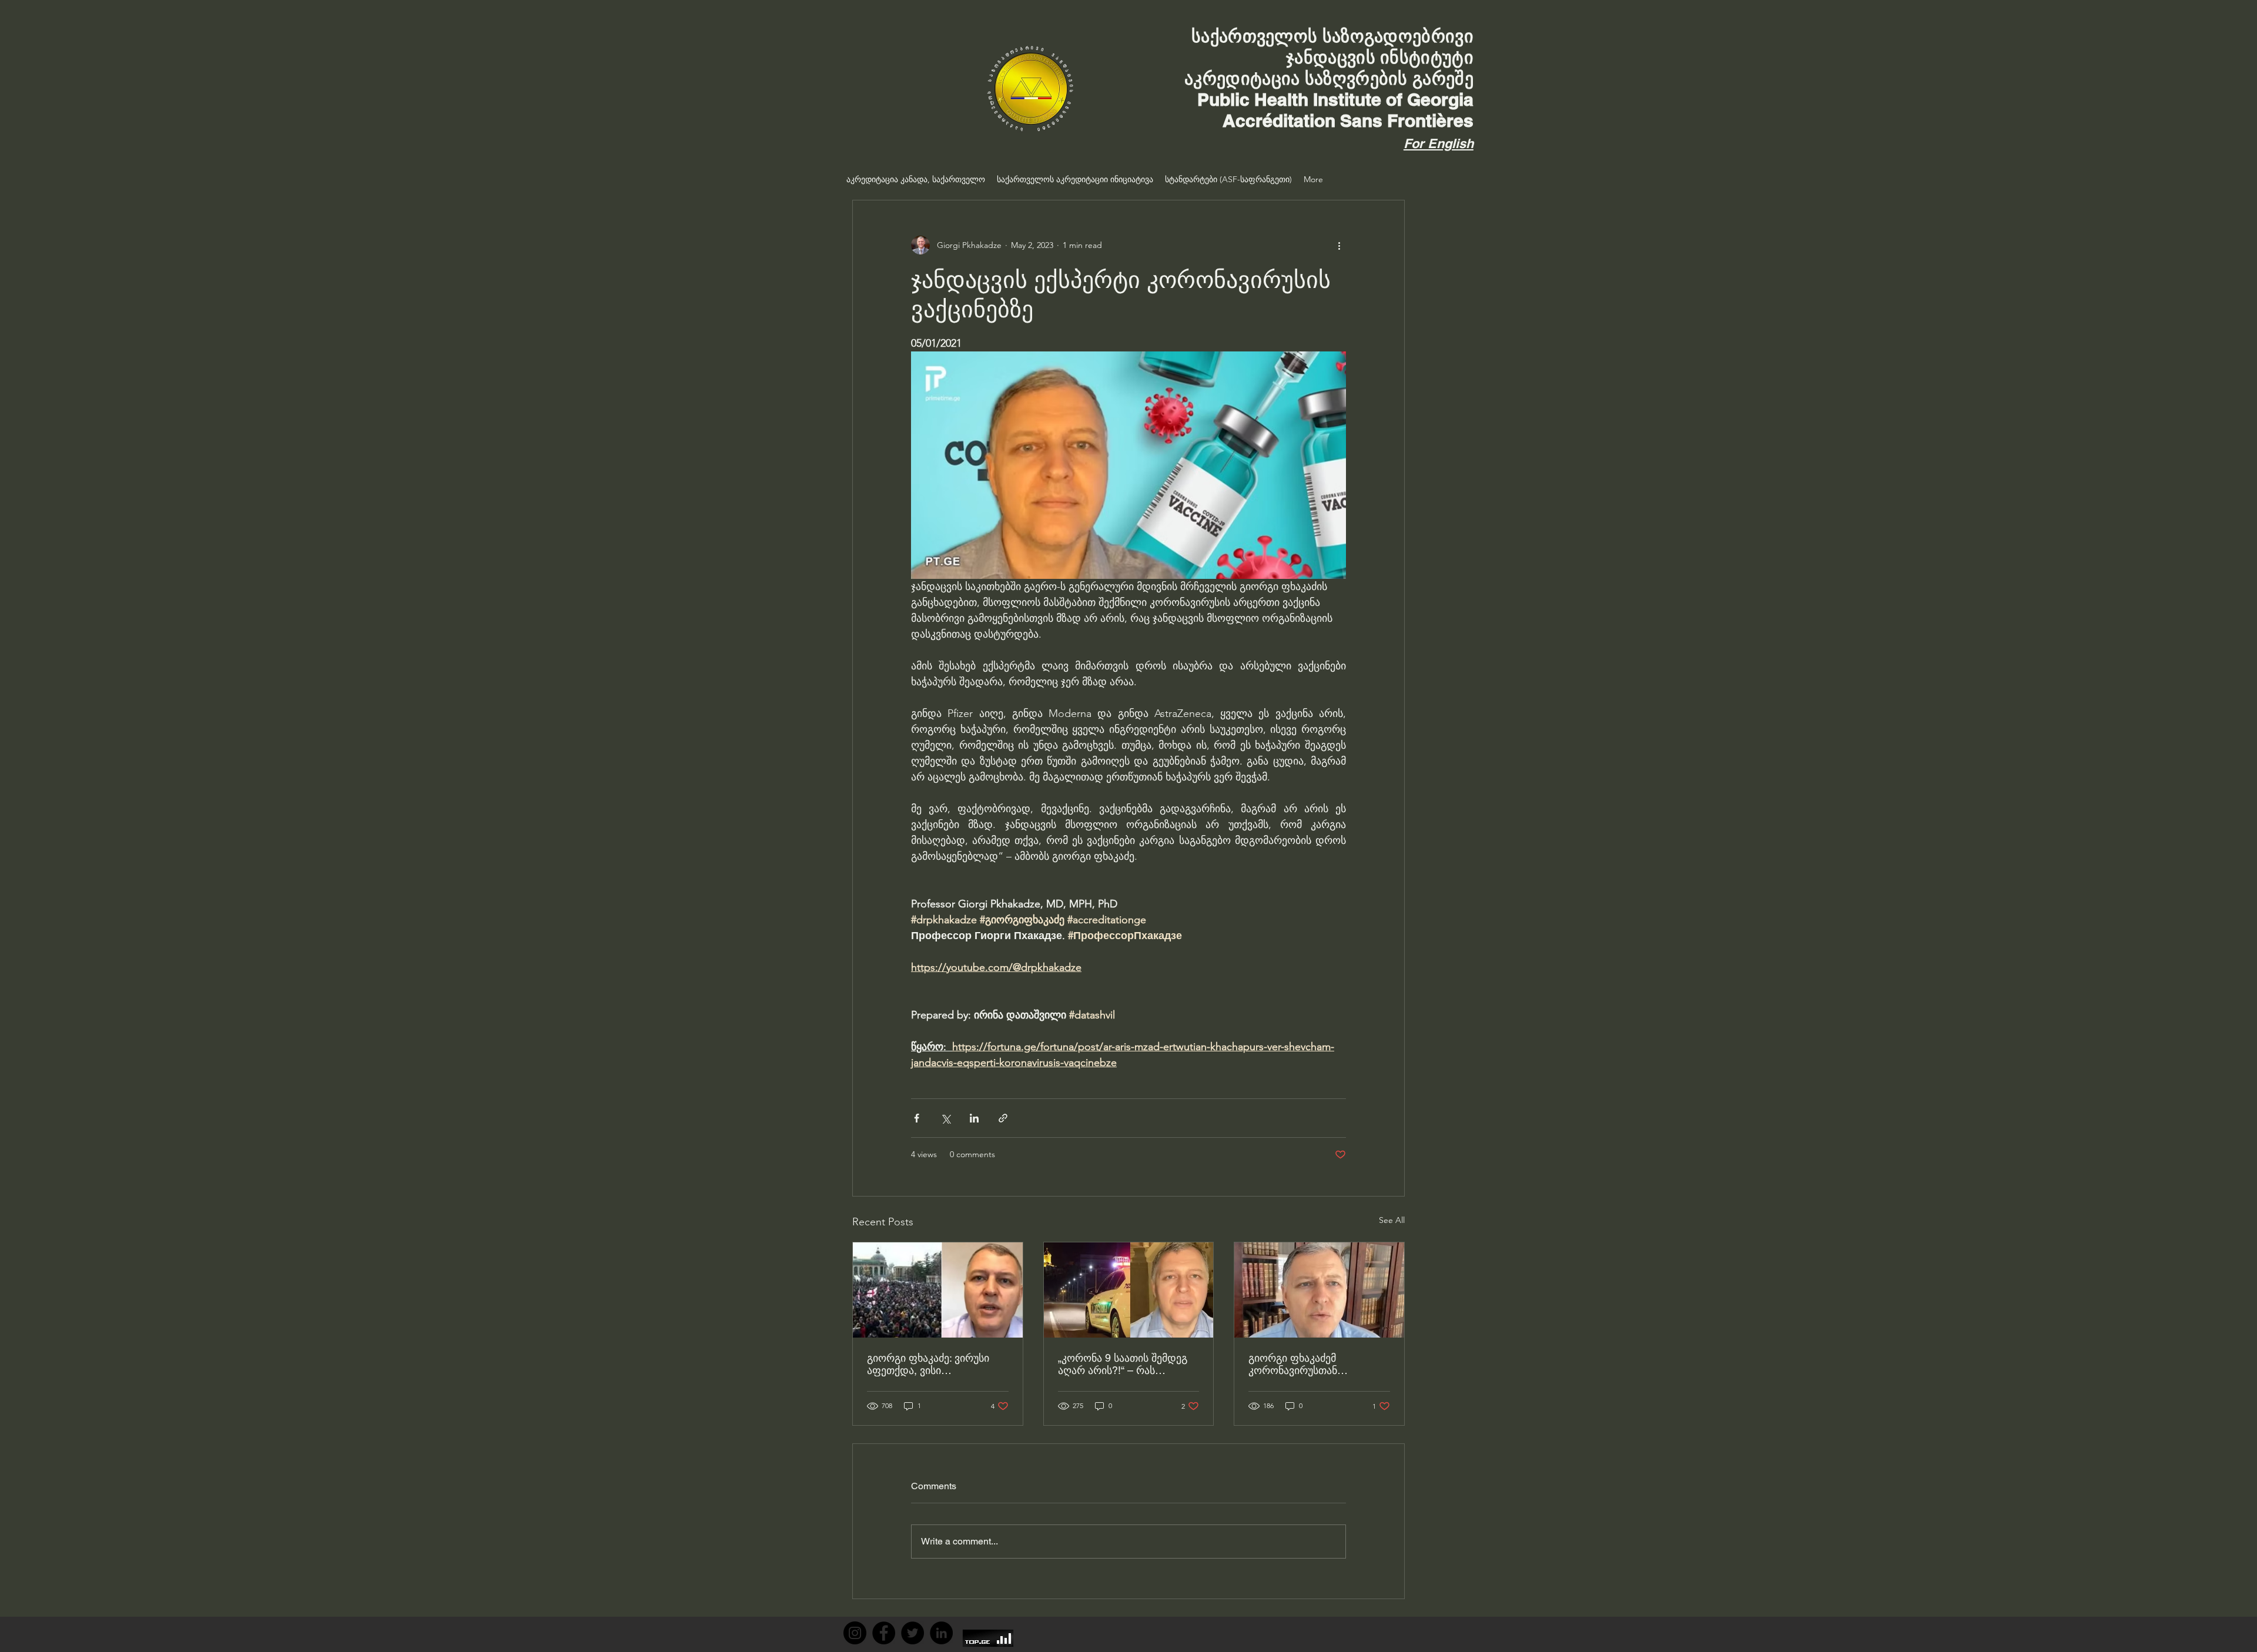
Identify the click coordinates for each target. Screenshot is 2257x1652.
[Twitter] (912, 1633)
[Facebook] (884, 1633)
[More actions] (1339, 245)
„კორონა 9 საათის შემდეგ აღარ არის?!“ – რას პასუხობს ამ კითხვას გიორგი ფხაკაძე (1123, 1364)
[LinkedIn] (941, 1633)
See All (1392, 1220)
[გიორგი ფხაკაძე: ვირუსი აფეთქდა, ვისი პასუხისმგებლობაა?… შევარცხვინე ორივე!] (938, 1290)
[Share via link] (1003, 1118)
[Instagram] (855, 1633)
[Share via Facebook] (917, 1118)
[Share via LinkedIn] (974, 1118)
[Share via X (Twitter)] (945, 1118)
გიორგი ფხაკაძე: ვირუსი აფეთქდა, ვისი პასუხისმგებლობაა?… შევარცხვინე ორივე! (928, 1364)
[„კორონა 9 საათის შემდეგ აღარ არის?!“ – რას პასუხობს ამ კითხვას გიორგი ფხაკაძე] (1129, 1290)
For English (1439, 143)
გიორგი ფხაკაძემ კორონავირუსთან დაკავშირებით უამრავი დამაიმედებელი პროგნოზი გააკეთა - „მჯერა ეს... (1317, 1364)
